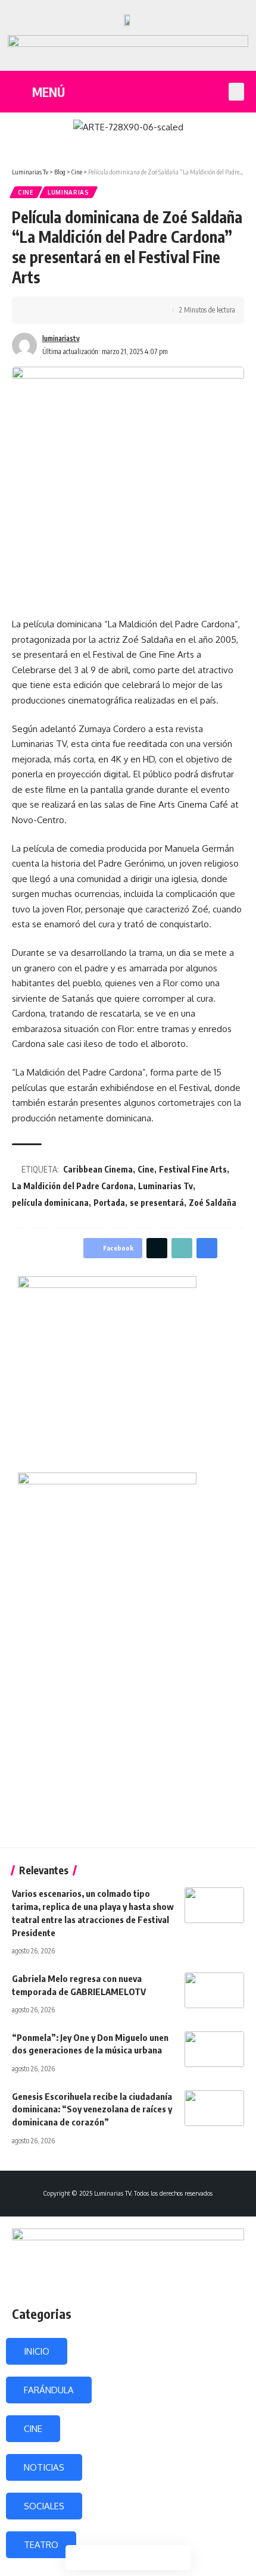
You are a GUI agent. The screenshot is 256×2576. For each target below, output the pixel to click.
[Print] (94, 310)
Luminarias (68, 192)
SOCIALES (44, 2506)
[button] (236, 92)
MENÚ (49, 92)
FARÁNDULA (49, 2390)
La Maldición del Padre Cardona (73, 1186)
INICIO (37, 2351)
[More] (113, 310)
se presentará (157, 1203)
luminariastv (61, 338)
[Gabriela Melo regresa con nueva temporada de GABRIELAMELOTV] (214, 1990)
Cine (26, 192)
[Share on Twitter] (57, 310)
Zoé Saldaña (213, 1203)
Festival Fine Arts (193, 1169)
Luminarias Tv (166, 1186)
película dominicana (50, 1203)
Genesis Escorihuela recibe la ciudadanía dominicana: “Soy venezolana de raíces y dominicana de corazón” (92, 2109)
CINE (33, 2429)
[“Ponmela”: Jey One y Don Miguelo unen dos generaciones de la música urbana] (214, 2049)
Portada (109, 1203)
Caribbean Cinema (98, 1169)
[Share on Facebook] (39, 310)
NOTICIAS (44, 2467)
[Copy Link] (76, 310)
